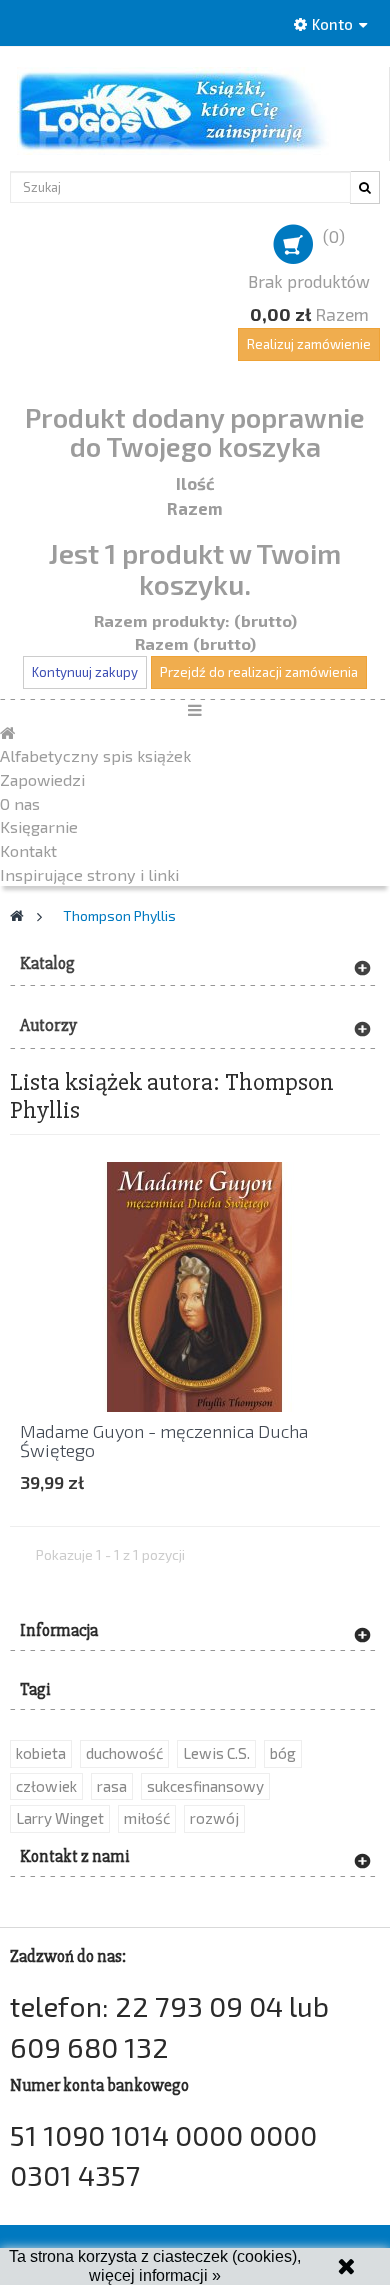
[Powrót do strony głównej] (17, 915)
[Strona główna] (7, 732)
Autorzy (48, 1025)
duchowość (124, 1753)
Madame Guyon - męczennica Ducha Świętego (164, 1441)
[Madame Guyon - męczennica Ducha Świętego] (195, 1284)
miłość (147, 1818)
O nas (20, 803)
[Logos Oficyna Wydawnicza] (195, 111)
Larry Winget (60, 1818)
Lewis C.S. (216, 1753)
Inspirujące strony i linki (89, 874)
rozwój (214, 1818)
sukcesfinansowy (205, 1786)
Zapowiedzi (42, 779)
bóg (283, 1753)
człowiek (46, 1786)
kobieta (41, 1753)
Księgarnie (39, 826)
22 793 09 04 (199, 2005)
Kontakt (28, 850)
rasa (112, 1786)
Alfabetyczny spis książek (95, 755)
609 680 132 (89, 2046)
